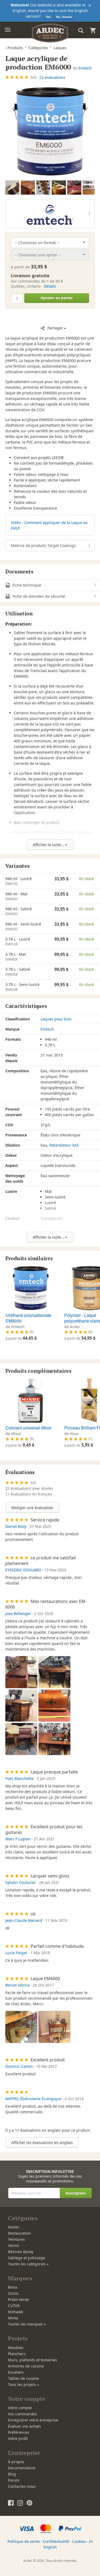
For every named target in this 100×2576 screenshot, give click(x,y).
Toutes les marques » (27, 2324)
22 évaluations (52, 77)
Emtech (85, 68)
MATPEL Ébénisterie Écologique (33, 2099)
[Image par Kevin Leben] (28, 187)
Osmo (13, 2293)
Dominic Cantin (19, 2066)
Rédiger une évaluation (32, 1508)
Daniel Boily (16, 1526)
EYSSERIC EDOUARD (23, 1570)
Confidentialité (56, 2541)
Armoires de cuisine (26, 2366)
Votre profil (18, 2438)
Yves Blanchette (19, 1778)
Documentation (22, 2468)
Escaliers (16, 2372)
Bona (13, 2287)
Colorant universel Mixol (29, 1428)
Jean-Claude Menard (24, 1920)
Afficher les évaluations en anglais (42, 2143)
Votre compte (20, 2408)
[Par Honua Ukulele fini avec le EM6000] (59, 187)
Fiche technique (26, 585)
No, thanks (64, 17)
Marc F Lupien (18, 1839)
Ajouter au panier (57, 298)
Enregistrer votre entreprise (33, 2420)
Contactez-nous (22, 2486)
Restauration (19, 2233)
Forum (14, 2480)
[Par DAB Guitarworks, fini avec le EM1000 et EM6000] (74, 187)
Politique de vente (24, 2541)
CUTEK (14, 2306)
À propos (16, 2462)
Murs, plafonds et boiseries (33, 2360)
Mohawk (15, 2312)
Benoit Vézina (17, 1985)
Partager (55, 328)
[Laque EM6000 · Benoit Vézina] (21, 2027)
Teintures (16, 2239)
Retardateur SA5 (64, 1145)
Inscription (76, 2193)
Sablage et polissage (27, 2258)
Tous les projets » (23, 2384)
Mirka (13, 2318)
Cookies (79, 2541)
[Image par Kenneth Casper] (43, 187)
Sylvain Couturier (21, 1882)
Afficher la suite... (49, 845)
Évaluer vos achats (25, 2426)
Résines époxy (21, 2252)
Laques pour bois (56, 1019)
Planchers (17, 2354)
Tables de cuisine (23, 2378)
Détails (50, 286)
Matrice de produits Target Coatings (43, 545)
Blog (12, 2474)
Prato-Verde (19, 2299)
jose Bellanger (18, 1613)
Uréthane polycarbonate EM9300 (28, 1318)
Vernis (14, 2245)
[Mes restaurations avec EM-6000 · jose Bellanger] (21, 1672)
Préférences (19, 2432)
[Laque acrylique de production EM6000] (50, 131)
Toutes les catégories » (28, 2264)
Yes (48, 17)
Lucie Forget (16, 1953)
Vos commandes (23, 2414)
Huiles (14, 2227)
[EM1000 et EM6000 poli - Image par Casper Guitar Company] (12, 187)
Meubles (16, 2348)
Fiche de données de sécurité (38, 596)
